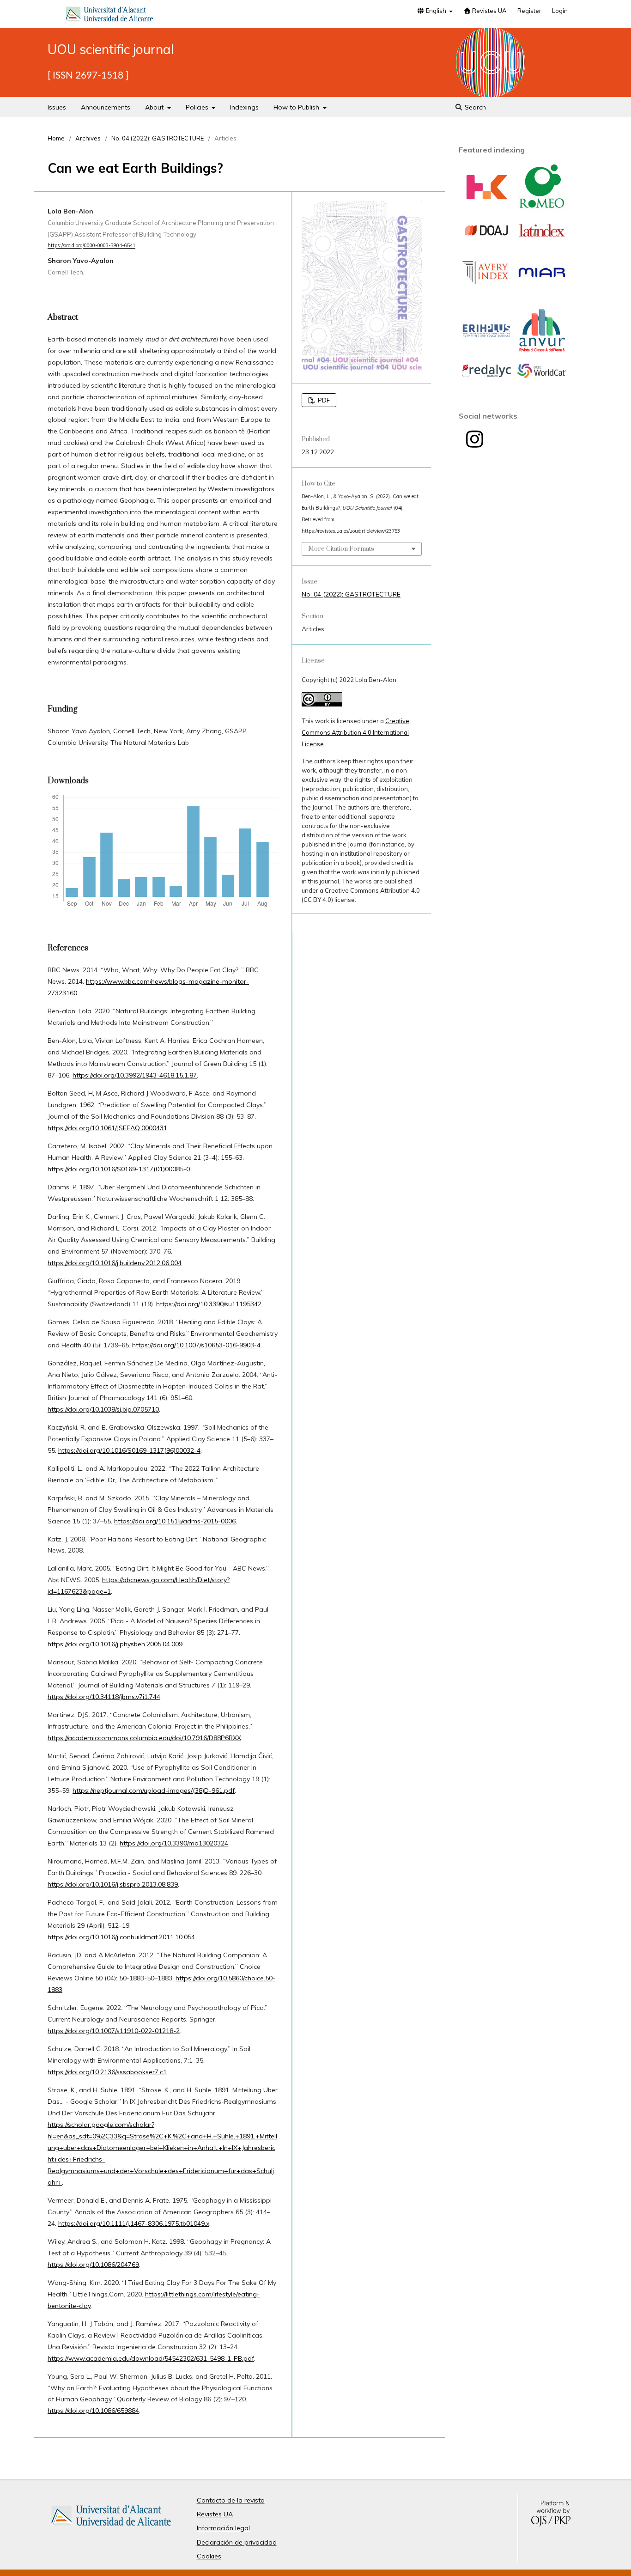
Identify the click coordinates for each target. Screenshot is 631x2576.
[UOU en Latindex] (542, 237)
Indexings (244, 107)
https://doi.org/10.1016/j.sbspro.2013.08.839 (113, 1884)
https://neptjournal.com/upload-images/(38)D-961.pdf (154, 1790)
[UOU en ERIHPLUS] (486, 336)
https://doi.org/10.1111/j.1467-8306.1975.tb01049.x (134, 2223)
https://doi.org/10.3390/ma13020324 (174, 1843)
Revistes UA (489, 11)
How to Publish (297, 107)
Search (474, 107)
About (155, 107)
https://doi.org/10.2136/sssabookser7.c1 (107, 2072)
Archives (88, 138)
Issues (57, 107)
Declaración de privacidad (237, 2542)
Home (56, 138)
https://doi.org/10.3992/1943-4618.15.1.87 (135, 1075)
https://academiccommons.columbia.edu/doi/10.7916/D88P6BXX (144, 1738)
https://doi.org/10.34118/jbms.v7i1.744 (104, 1697)
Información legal (223, 2528)
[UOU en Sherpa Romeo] (542, 210)
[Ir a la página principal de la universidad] (109, 16)
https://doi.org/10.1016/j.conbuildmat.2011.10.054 (121, 1937)
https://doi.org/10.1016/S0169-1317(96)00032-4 (129, 1450)
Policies (198, 107)
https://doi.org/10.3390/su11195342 (209, 1304)
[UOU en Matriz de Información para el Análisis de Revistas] (542, 277)
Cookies (209, 2556)
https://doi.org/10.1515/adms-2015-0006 (175, 1521)
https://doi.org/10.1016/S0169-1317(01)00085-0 (119, 1169)
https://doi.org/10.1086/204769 (93, 2265)
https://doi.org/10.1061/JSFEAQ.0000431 (107, 1128)
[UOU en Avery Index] (486, 295)
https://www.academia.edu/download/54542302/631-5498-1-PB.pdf (151, 2358)
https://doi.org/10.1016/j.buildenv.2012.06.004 (115, 1263)
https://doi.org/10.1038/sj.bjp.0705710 (103, 1409)
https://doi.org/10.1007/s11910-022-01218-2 (114, 2031)
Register (529, 11)
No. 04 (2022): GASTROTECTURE (158, 138)
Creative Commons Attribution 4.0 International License (355, 732)
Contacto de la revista (231, 2500)
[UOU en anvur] (542, 353)
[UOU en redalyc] (486, 375)
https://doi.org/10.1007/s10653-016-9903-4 (196, 1345)
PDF (323, 400)
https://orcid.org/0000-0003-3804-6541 (91, 246)
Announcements (106, 107)
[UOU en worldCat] (542, 376)
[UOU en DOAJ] (486, 236)
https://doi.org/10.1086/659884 (93, 2411)
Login (560, 11)
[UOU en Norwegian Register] (486, 210)
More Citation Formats (341, 549)
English (436, 11)
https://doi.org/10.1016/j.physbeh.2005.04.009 (115, 1644)
